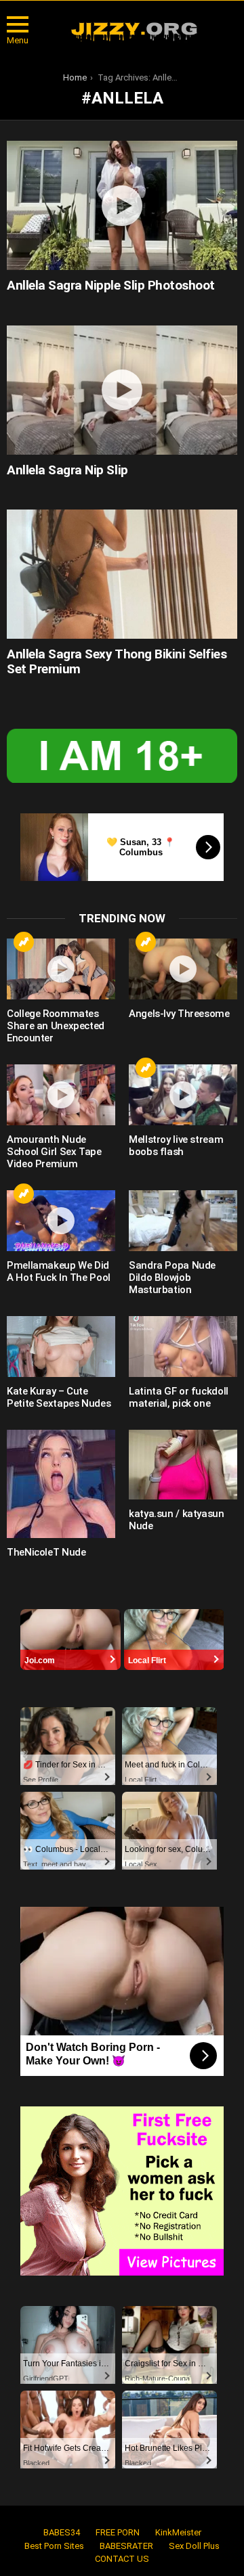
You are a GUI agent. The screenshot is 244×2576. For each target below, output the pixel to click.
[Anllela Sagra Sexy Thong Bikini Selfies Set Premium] (122, 574)
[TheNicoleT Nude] (61, 1484)
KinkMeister (178, 2532)
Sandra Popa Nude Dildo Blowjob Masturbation (172, 1278)
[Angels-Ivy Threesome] (183, 969)
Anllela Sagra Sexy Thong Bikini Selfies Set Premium (117, 661)
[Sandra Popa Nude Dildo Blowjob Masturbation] (183, 1221)
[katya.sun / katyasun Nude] (183, 1465)
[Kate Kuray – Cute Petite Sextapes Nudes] (61, 1347)
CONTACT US (122, 2559)
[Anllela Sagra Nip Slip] (122, 390)
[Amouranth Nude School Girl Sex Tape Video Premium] (61, 1095)
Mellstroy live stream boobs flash (176, 1146)
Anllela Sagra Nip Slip (67, 470)
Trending (24, 942)
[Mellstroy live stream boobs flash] (183, 1095)
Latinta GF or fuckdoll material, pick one (179, 1397)
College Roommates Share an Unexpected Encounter (56, 1026)
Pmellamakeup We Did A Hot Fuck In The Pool (59, 1271)
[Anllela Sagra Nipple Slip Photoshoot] (122, 205)
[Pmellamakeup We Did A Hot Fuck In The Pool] (61, 1221)
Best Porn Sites (54, 2546)
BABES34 (62, 2532)
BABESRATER (126, 2546)
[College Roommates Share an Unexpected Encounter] (61, 969)
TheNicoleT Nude (46, 1552)
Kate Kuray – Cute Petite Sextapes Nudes (59, 1397)
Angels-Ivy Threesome (179, 1014)
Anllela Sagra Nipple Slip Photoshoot (111, 285)
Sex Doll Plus (194, 2546)
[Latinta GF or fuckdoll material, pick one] (183, 1347)
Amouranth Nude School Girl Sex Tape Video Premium (54, 1152)
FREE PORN (118, 2532)
